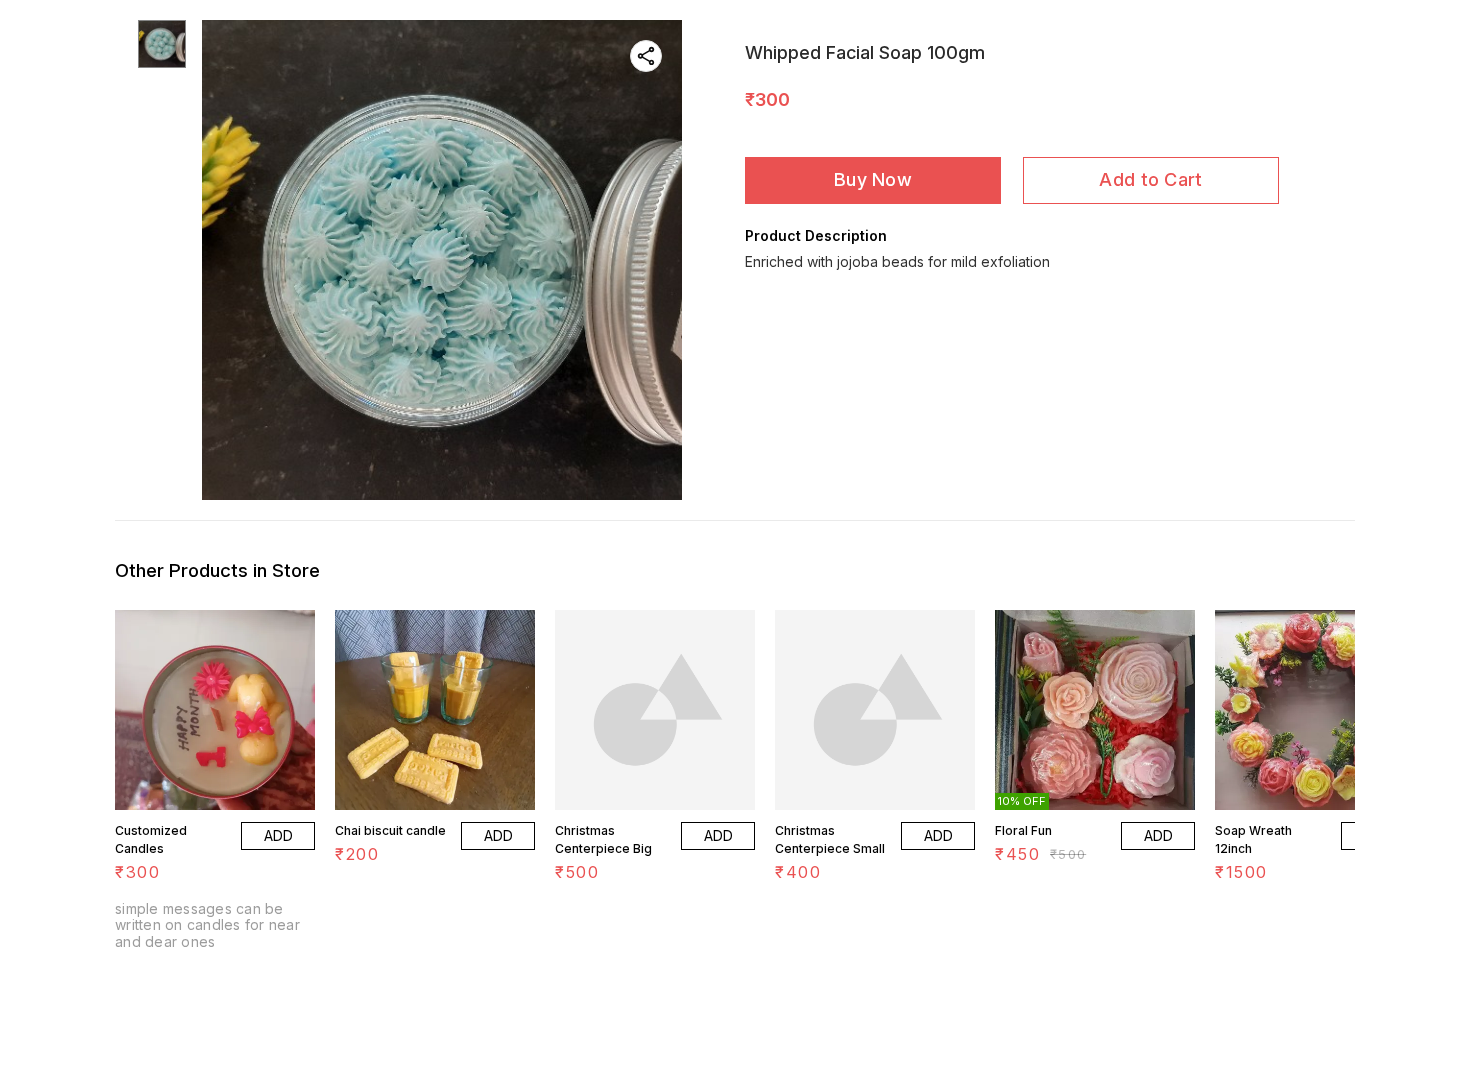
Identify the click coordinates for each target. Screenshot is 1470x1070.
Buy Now (873, 179)
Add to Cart (1150, 179)
